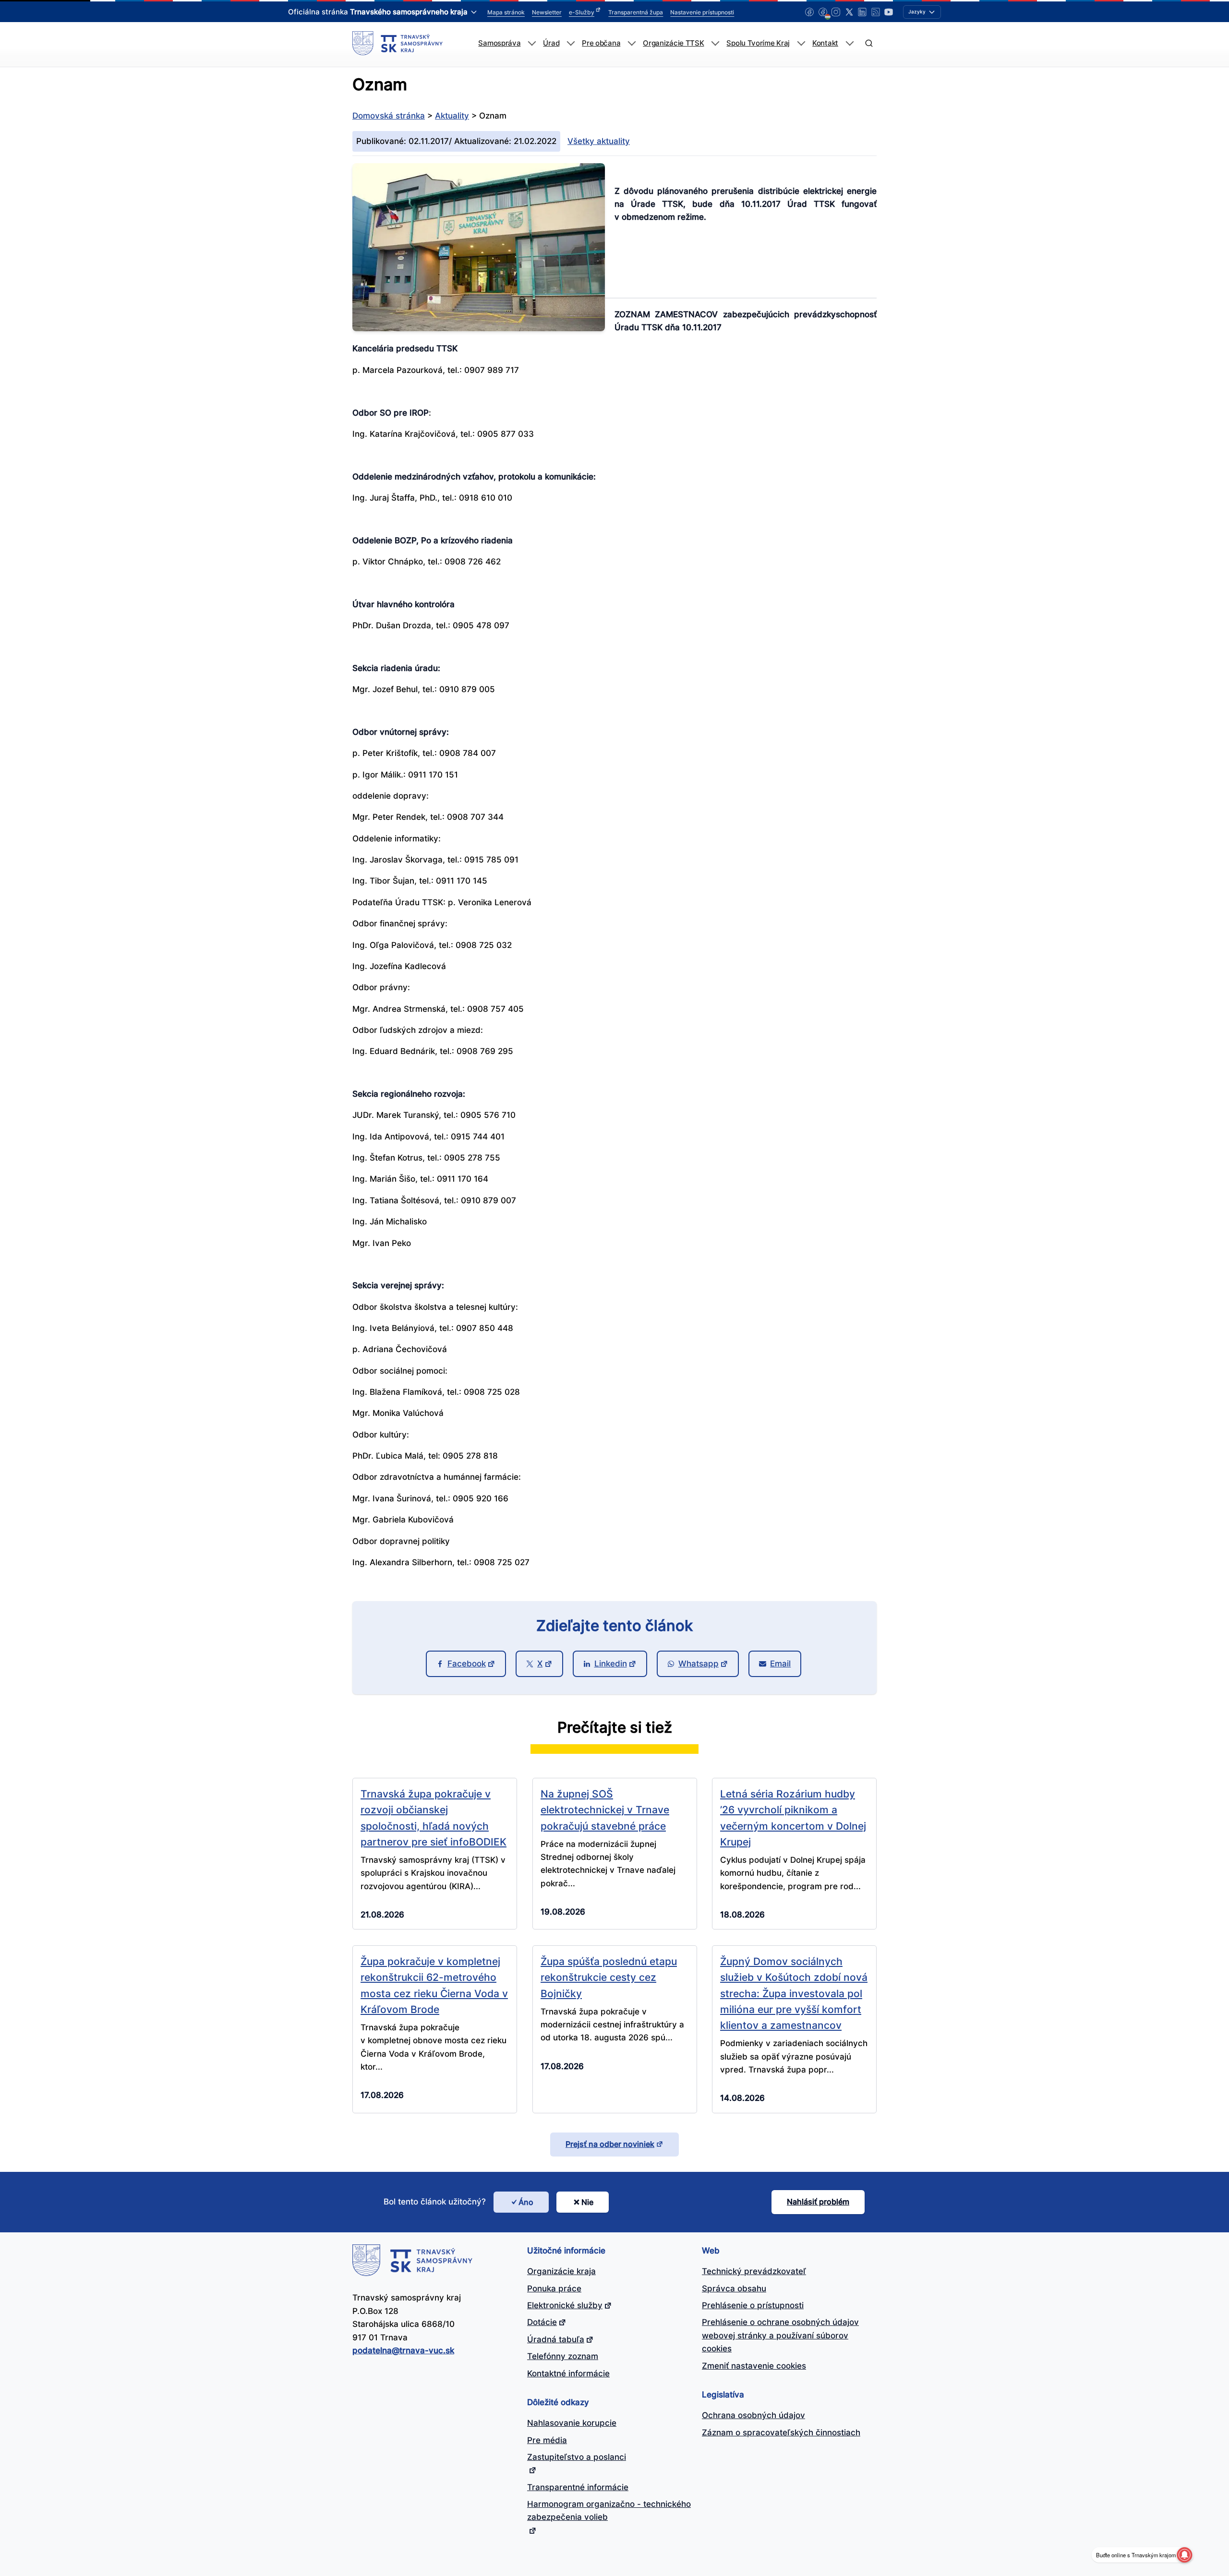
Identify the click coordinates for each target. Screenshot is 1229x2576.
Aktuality (452, 116)
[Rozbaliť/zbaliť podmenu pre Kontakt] (849, 43)
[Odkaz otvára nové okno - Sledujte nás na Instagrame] (836, 12)
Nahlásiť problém (818, 2202)
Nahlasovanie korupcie (572, 2423)
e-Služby (582, 12)
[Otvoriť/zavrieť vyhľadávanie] (869, 43)
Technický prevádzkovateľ (754, 2271)
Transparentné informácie (578, 2487)
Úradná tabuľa (556, 2339)
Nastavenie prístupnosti (702, 12)
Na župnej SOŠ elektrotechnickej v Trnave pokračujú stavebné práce (605, 1810)
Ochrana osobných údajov (753, 2415)
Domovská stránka (389, 116)
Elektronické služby (565, 2305)
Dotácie (542, 2322)
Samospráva (499, 43)
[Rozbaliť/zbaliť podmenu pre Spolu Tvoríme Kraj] (801, 43)
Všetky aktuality (599, 141)
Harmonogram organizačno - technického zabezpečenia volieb (609, 2510)
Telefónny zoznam (563, 2356)
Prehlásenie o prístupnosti (753, 2305)
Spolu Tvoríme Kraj (758, 43)
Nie (587, 2202)
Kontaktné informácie (568, 2373)
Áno (526, 2202)
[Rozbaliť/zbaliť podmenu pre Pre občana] (632, 43)
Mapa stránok (506, 12)
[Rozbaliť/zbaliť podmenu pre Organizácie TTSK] (715, 43)
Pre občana (601, 43)
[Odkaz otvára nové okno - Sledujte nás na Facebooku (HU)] (823, 12)
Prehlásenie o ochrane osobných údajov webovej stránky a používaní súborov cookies (780, 2335)
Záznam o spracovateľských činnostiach (781, 2432)
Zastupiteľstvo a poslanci (577, 2457)
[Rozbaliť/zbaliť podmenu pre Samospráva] (532, 43)
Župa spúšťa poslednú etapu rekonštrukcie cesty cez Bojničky (609, 1977)
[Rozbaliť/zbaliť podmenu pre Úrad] (571, 43)
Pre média (547, 2440)
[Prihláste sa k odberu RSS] (876, 12)
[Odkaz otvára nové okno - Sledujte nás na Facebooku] (809, 12)
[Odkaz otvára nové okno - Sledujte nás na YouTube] (889, 12)
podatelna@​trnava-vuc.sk (403, 2350)
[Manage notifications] (1184, 2555)
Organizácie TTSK (673, 43)
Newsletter (547, 12)
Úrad (551, 43)
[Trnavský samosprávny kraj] (398, 43)
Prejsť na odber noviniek (610, 2144)
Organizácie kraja (561, 2271)
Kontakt (825, 43)
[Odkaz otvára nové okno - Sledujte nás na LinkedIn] (862, 12)
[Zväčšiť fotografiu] (479, 328)
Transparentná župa (636, 12)
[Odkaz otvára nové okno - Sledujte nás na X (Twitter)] (849, 12)
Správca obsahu (734, 2288)
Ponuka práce (554, 2288)
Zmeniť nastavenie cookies (754, 2366)
